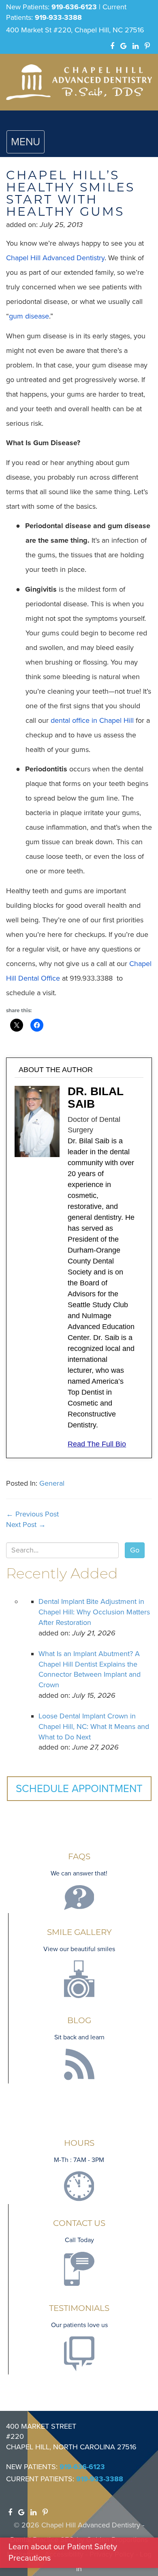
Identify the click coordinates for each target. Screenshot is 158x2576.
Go (135, 1550)
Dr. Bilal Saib (95, 1098)
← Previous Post (32, 1514)
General (52, 1483)
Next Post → (26, 1525)
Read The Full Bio (97, 1444)
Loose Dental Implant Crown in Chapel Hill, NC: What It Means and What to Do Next (94, 1726)
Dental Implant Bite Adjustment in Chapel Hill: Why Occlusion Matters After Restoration (94, 1612)
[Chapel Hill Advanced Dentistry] (79, 82)
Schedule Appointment (79, 1789)
